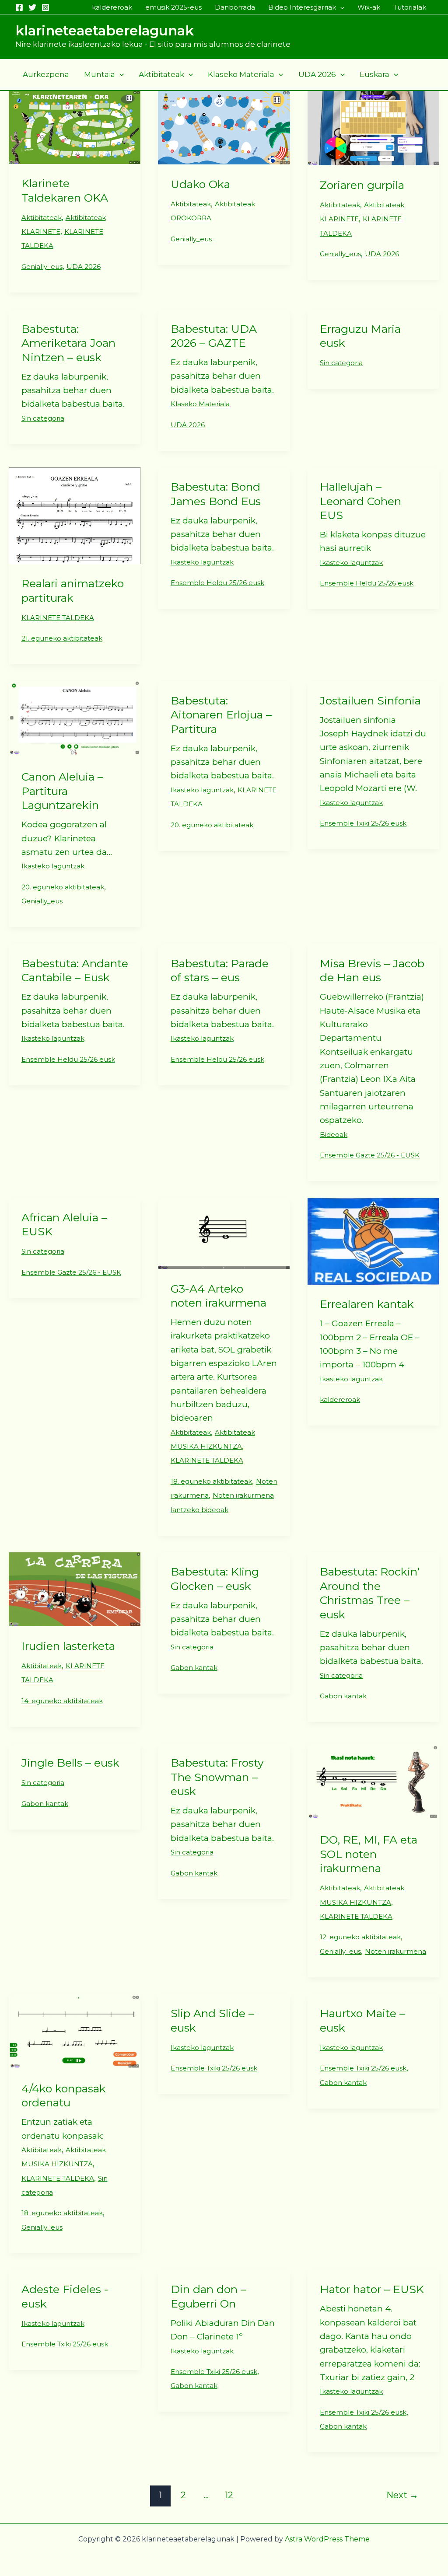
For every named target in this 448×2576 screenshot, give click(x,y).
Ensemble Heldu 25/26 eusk (217, 583)
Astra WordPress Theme (327, 2539)
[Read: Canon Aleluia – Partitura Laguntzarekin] (75, 718)
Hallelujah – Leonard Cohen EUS (360, 501)
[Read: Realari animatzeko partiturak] (75, 515)
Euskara (374, 74)
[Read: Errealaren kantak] (373, 1241)
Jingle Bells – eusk (70, 1763)
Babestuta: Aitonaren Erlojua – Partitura (221, 715)
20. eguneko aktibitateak (63, 887)
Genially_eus (42, 267)
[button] (340, 7)
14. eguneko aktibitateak (62, 1701)
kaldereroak (112, 7)
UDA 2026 (317, 74)
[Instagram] (45, 7)
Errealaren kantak (367, 1304)
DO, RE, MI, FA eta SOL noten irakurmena (369, 1854)
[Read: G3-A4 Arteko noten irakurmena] (224, 1233)
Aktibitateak (161, 74)
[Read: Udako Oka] (224, 127)
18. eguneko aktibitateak (211, 1481)
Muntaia (100, 74)
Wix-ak (369, 7)
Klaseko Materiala (241, 74)
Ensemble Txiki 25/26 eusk (363, 823)
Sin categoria (43, 418)
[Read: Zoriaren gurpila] (373, 127)
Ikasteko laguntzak (202, 562)
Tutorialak (410, 7)
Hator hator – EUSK (372, 2289)
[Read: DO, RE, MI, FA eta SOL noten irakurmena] (373, 1781)
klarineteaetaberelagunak (105, 31)
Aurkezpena (46, 74)
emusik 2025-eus (173, 7)
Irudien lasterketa (68, 1646)
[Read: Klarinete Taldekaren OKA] (75, 127)
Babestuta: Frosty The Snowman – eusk (217, 1777)
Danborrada (235, 7)
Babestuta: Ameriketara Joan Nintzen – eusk (68, 343)
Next (402, 2495)
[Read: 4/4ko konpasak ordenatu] (75, 2031)
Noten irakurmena (395, 1951)
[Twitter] (32, 7)
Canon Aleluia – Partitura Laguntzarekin (62, 791)
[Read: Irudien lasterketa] (75, 1588)
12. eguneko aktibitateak (360, 1937)
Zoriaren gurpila (362, 185)
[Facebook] (19, 7)
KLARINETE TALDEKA (58, 618)
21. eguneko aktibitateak (62, 638)
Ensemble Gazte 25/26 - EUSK (370, 1155)
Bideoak (334, 1135)
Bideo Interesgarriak (302, 7)
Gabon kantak (194, 1668)
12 (229, 2495)
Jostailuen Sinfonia (370, 701)
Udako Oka (200, 184)
